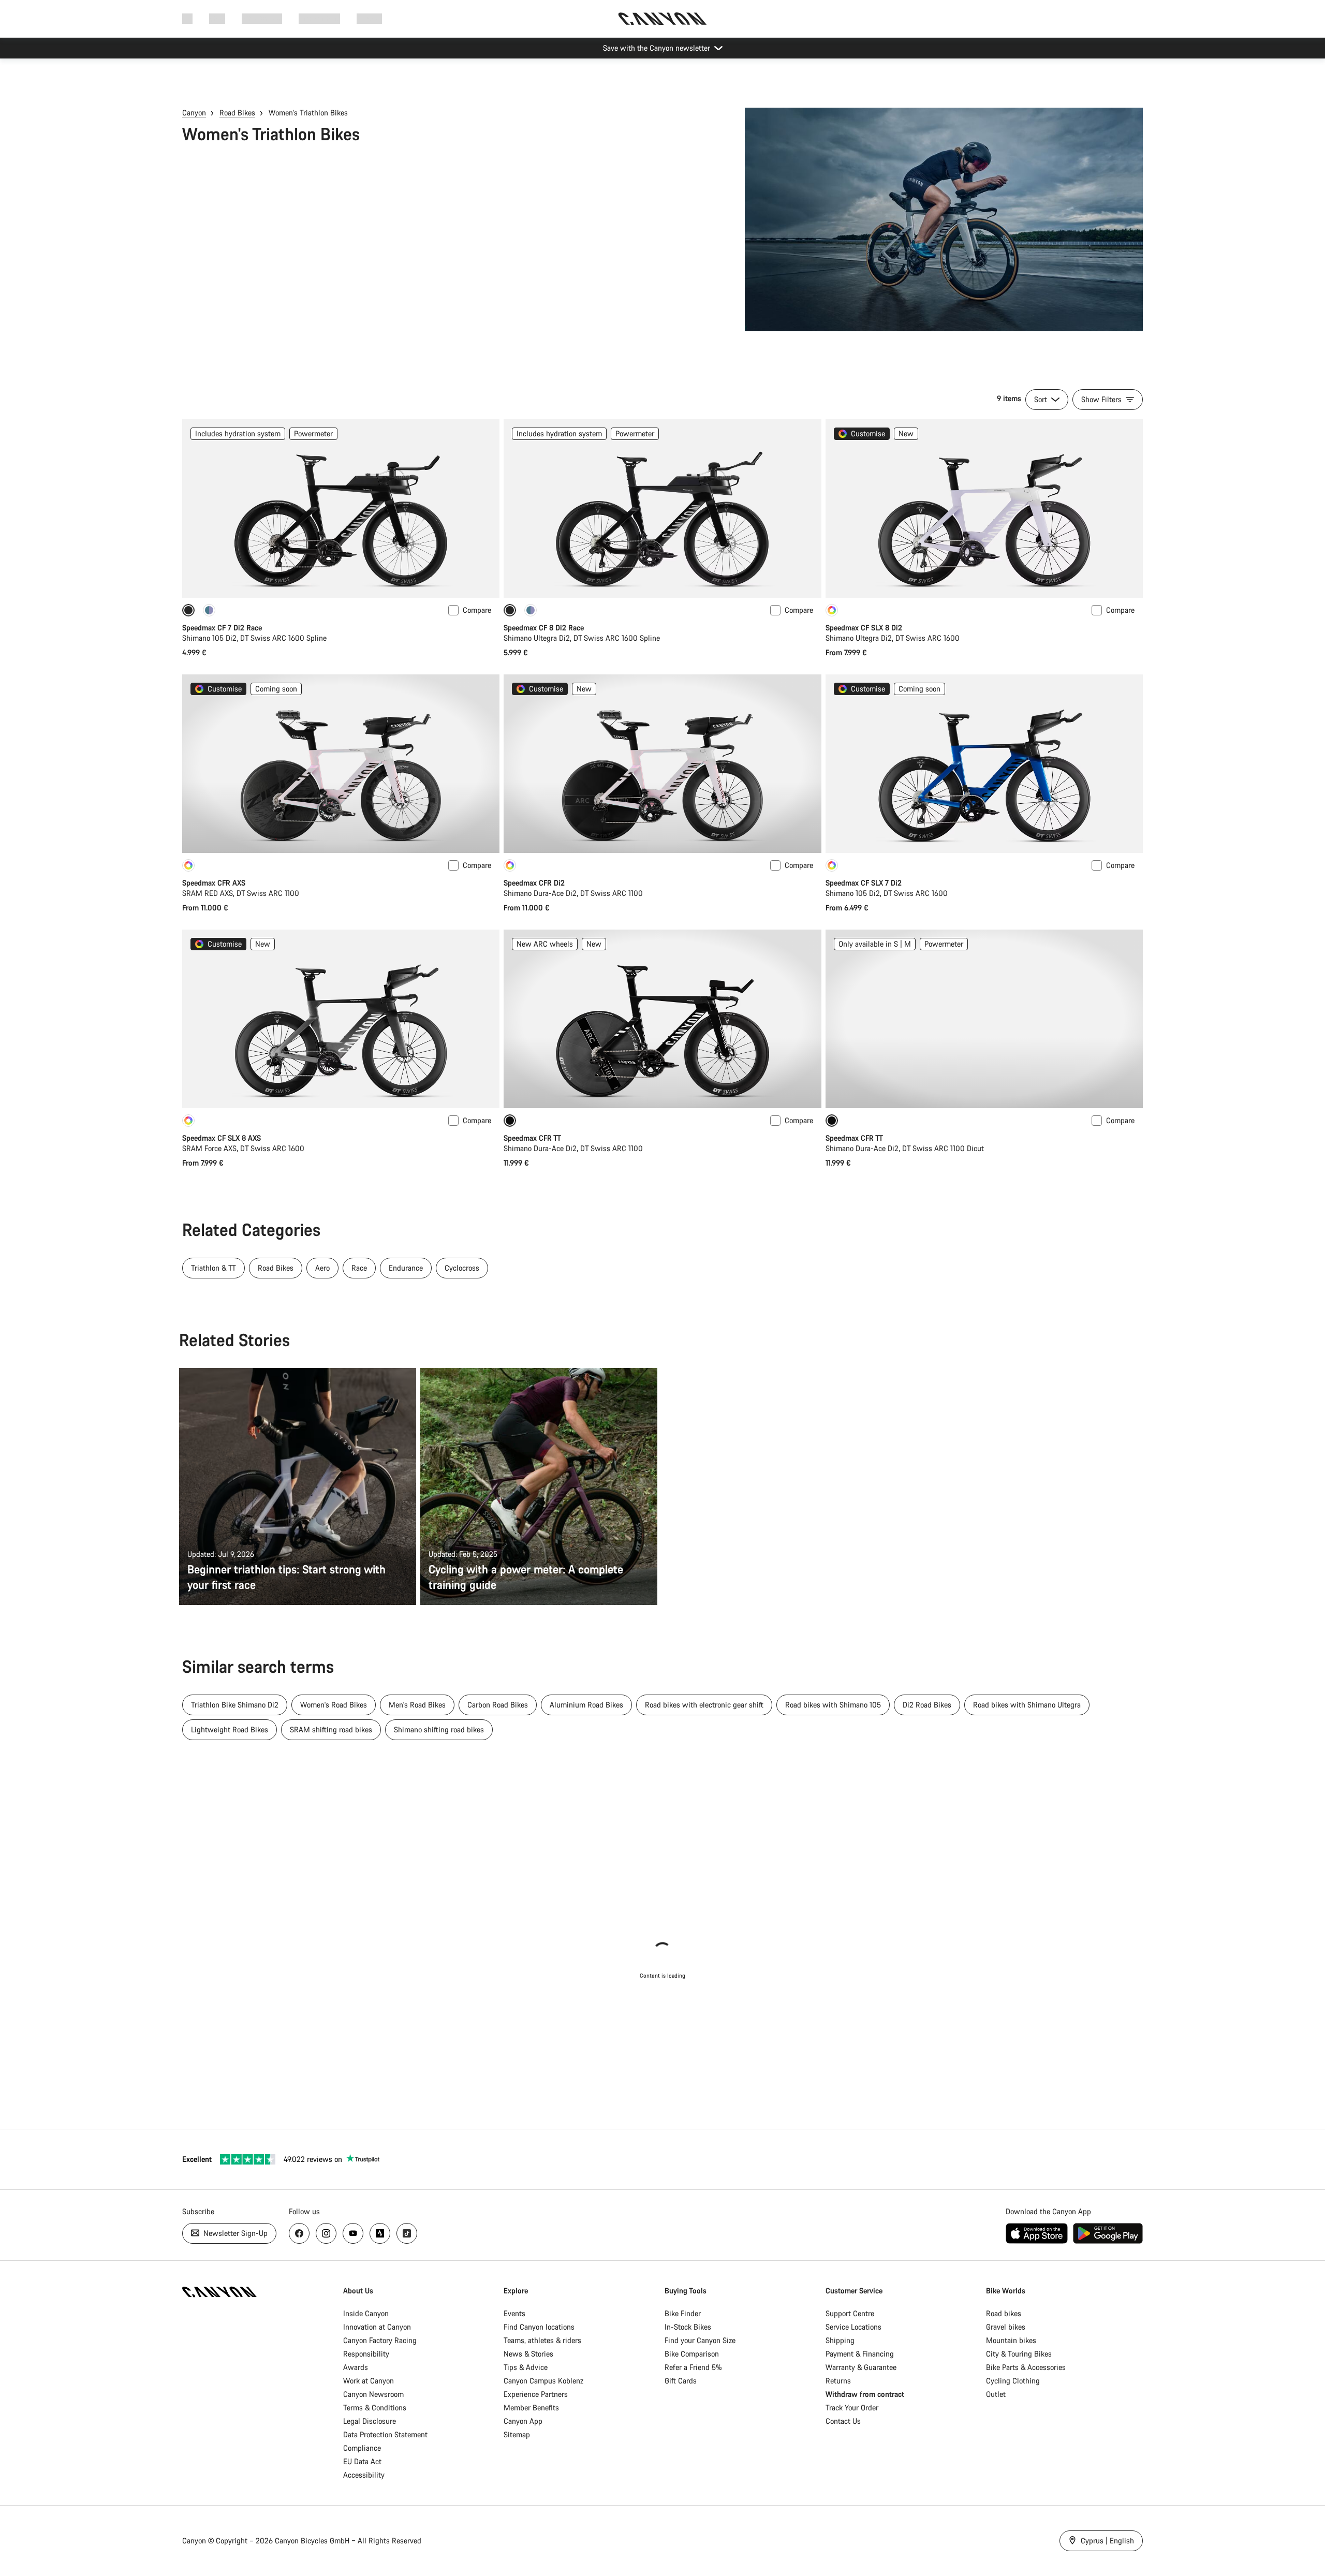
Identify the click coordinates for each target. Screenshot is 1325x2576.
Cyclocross (462, 1268)
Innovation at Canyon (377, 2327)
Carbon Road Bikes (498, 1705)
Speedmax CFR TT (532, 1138)
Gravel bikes (1006, 2327)
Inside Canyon (366, 2313)
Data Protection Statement (385, 2434)
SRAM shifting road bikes (331, 1729)
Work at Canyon (369, 2381)
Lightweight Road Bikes (230, 1729)
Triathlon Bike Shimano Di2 (235, 1705)
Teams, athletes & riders (542, 2340)
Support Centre (850, 2313)
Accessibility (364, 2475)
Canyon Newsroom (373, 2394)
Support (369, 18)
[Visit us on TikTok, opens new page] (407, 2233)
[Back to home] (662, 19)
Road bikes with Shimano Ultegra (1027, 1705)
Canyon (194, 113)
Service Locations (853, 2327)
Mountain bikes (1011, 2340)
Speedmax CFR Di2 (534, 883)
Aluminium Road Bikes (586, 1705)
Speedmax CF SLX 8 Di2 (864, 628)
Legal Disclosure (370, 2421)
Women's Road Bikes (334, 1705)
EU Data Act (362, 2461)
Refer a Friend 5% (693, 2367)
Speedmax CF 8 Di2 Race (544, 628)
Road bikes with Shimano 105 (833, 1705)
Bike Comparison (692, 2354)
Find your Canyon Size (700, 2340)
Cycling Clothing (1013, 2381)
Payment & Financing (860, 2354)
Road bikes (1004, 2313)
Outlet (996, 2394)
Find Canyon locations (539, 2327)
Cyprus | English (1106, 2541)
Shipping (840, 2340)
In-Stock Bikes (688, 2327)
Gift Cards (681, 2381)
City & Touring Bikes (1019, 2354)
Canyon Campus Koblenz (543, 2381)
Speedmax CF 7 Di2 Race (222, 628)
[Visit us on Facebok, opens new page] (299, 2233)
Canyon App (523, 2421)
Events (514, 2313)
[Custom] (832, 610)
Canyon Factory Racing (380, 2340)
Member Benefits (531, 2408)
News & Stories (528, 2354)
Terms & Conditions (375, 2408)
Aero (322, 1268)
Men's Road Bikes (417, 1705)
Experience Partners (536, 2394)
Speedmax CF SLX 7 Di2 (864, 883)
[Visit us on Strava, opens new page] (380, 2233)
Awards (356, 2367)
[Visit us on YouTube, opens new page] (353, 2233)
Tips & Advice (526, 2367)
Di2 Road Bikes (927, 1705)
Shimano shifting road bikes (439, 1729)
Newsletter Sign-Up (234, 2233)
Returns (838, 2381)
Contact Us (843, 2421)
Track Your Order (852, 2408)
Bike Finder (683, 2313)
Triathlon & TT (214, 1268)
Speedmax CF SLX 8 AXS (222, 1138)
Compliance (362, 2448)
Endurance (406, 1268)
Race (359, 1268)
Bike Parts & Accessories (1026, 2367)
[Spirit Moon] (209, 610)
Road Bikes (237, 113)
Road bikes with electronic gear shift (704, 1705)
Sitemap (517, 2434)
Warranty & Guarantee (861, 2367)
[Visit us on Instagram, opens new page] (326, 2233)
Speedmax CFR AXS (214, 883)
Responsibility (366, 2354)
